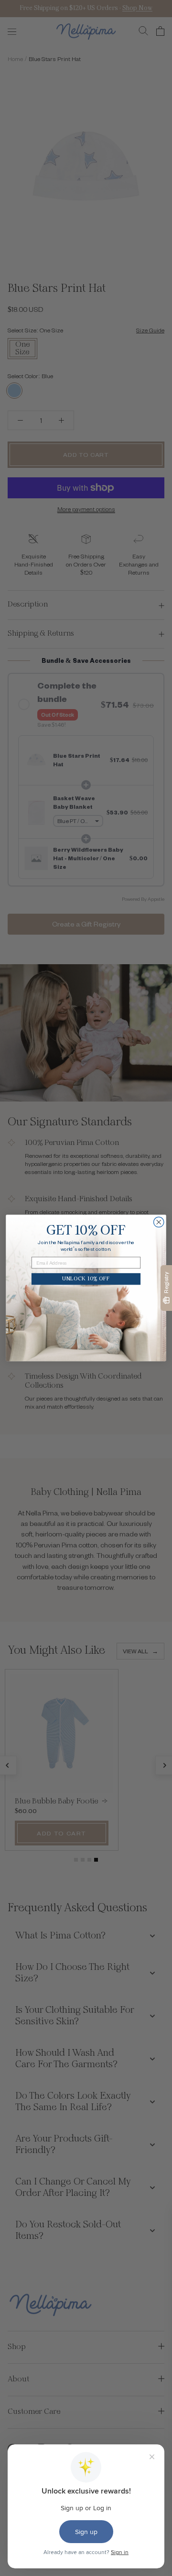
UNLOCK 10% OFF (86, 1279)
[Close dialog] (159, 1222)
